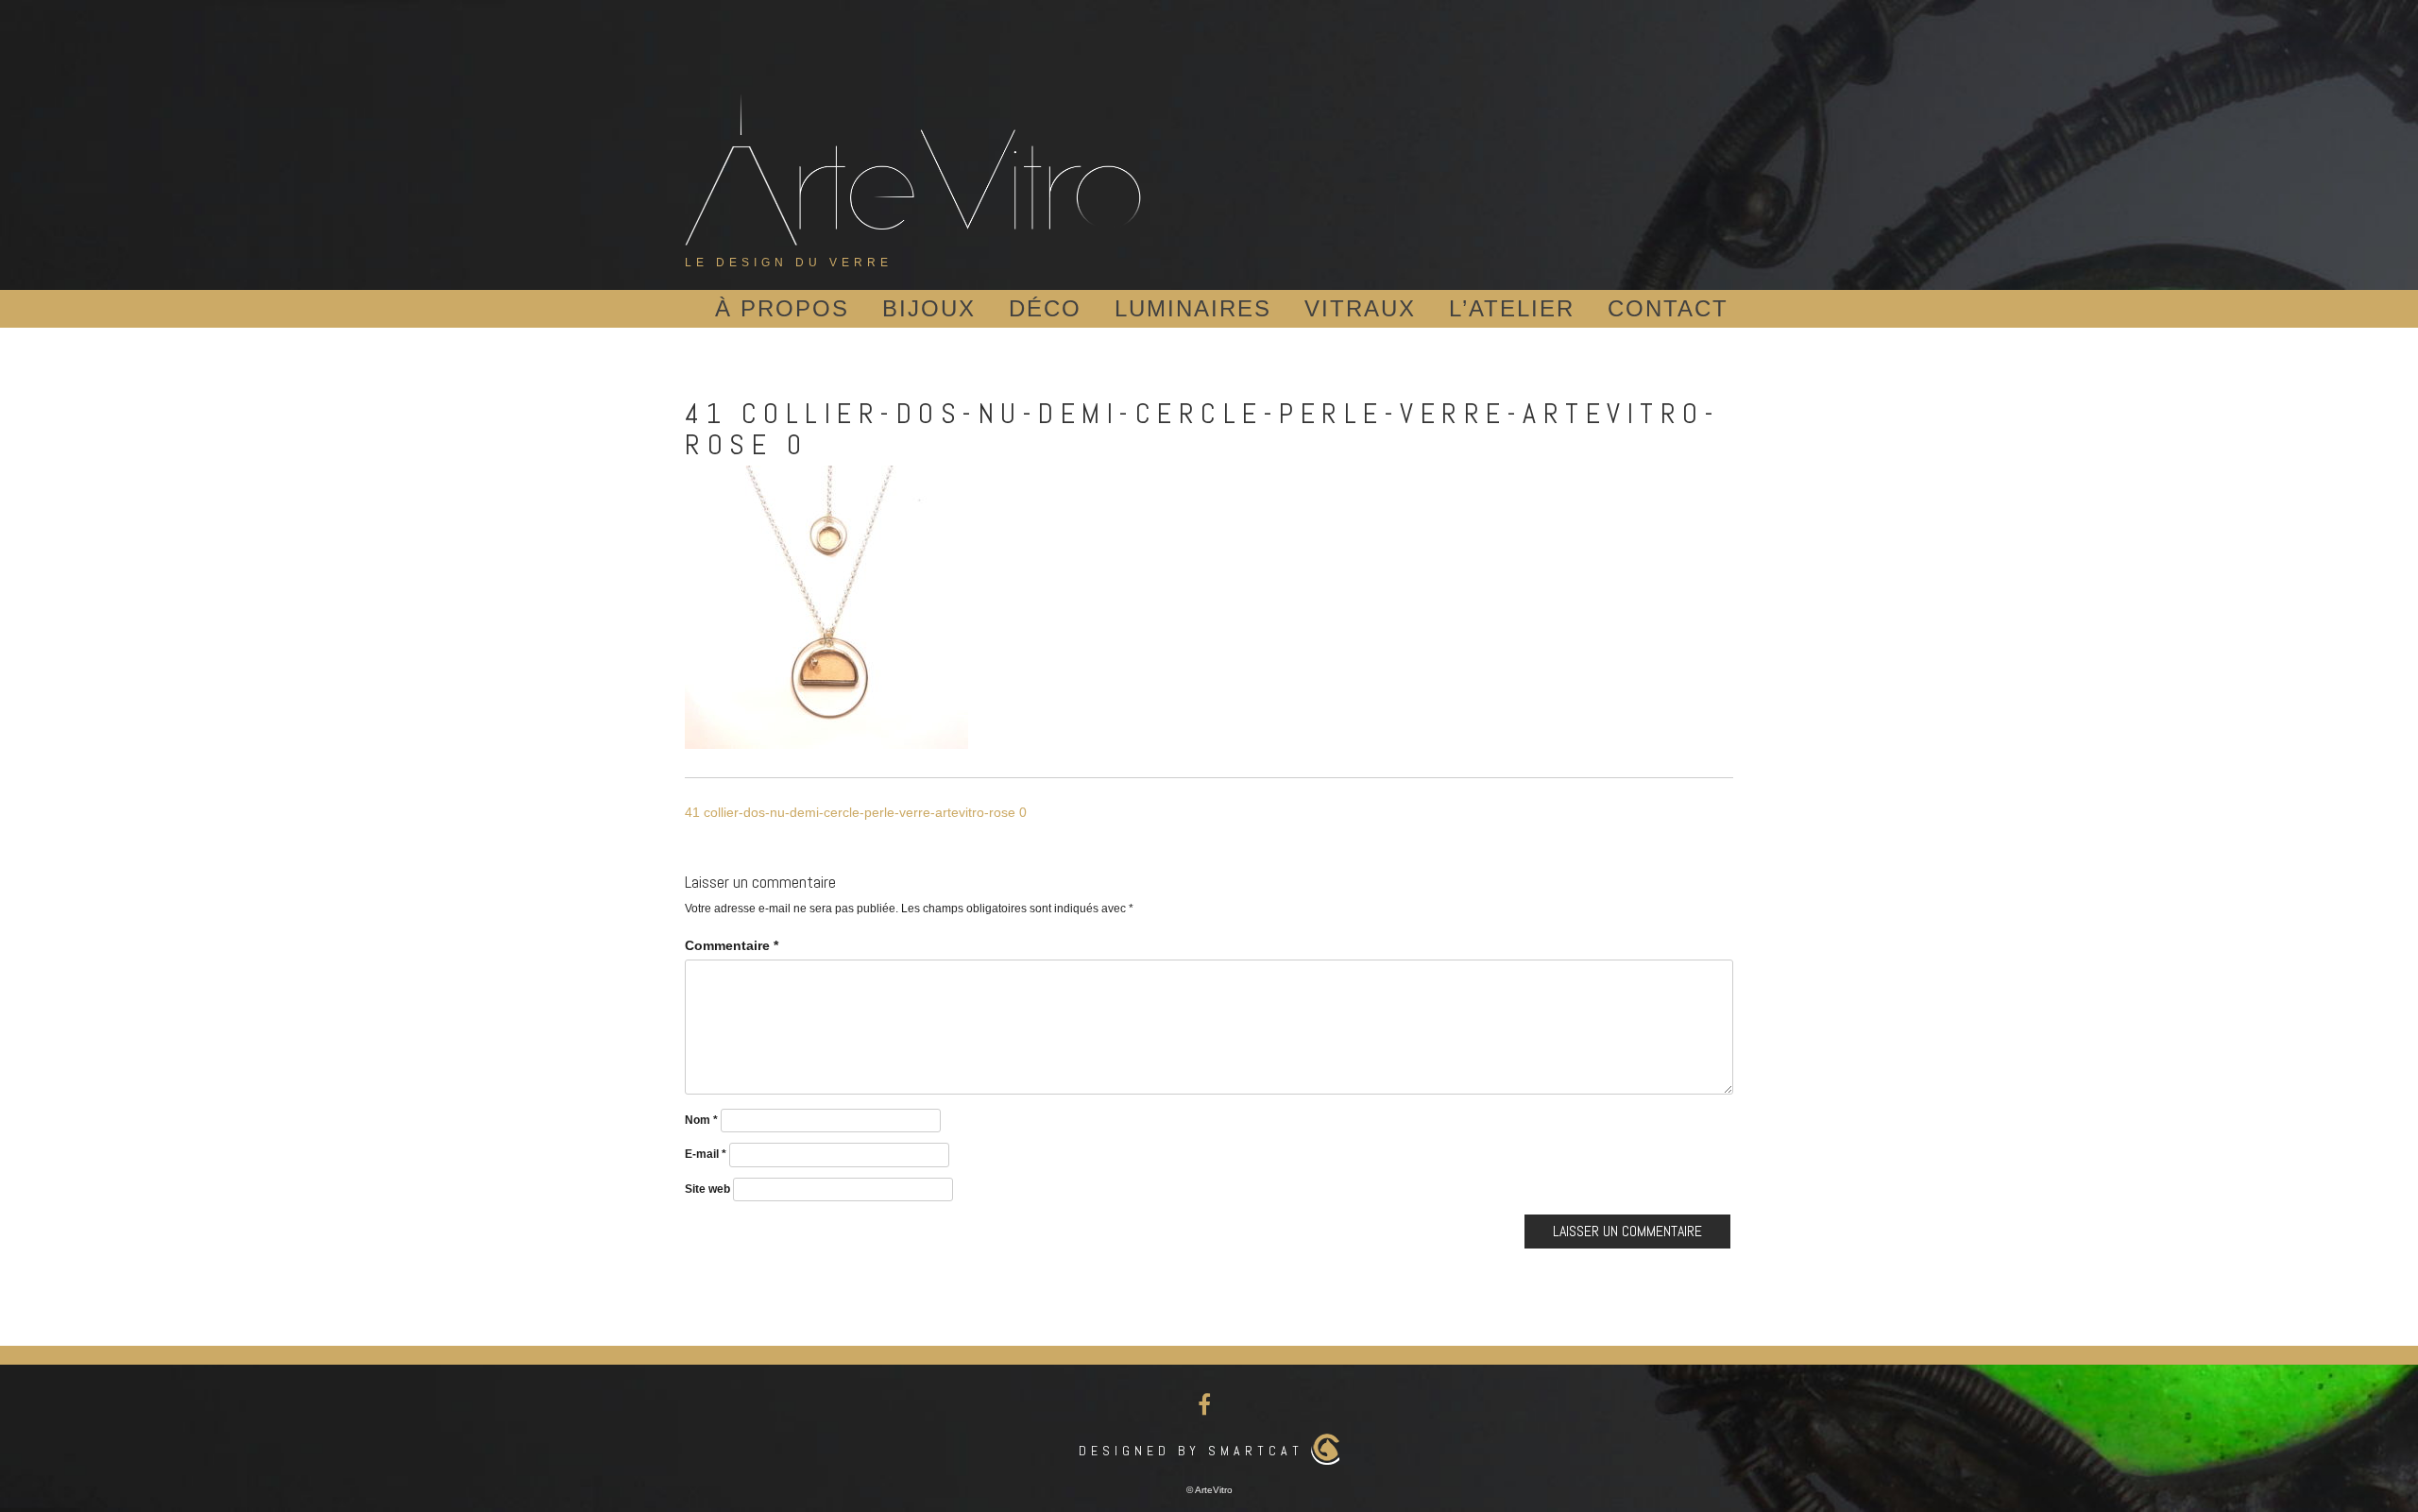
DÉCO (1045, 308)
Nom (701, 1120)
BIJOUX (929, 308)
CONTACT (1668, 308)
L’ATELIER (1512, 308)
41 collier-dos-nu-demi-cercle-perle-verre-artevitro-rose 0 (856, 812)
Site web (707, 1189)
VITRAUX (1360, 308)
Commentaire (732, 945)
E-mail (706, 1154)
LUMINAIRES (1193, 308)
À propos (782, 308)
